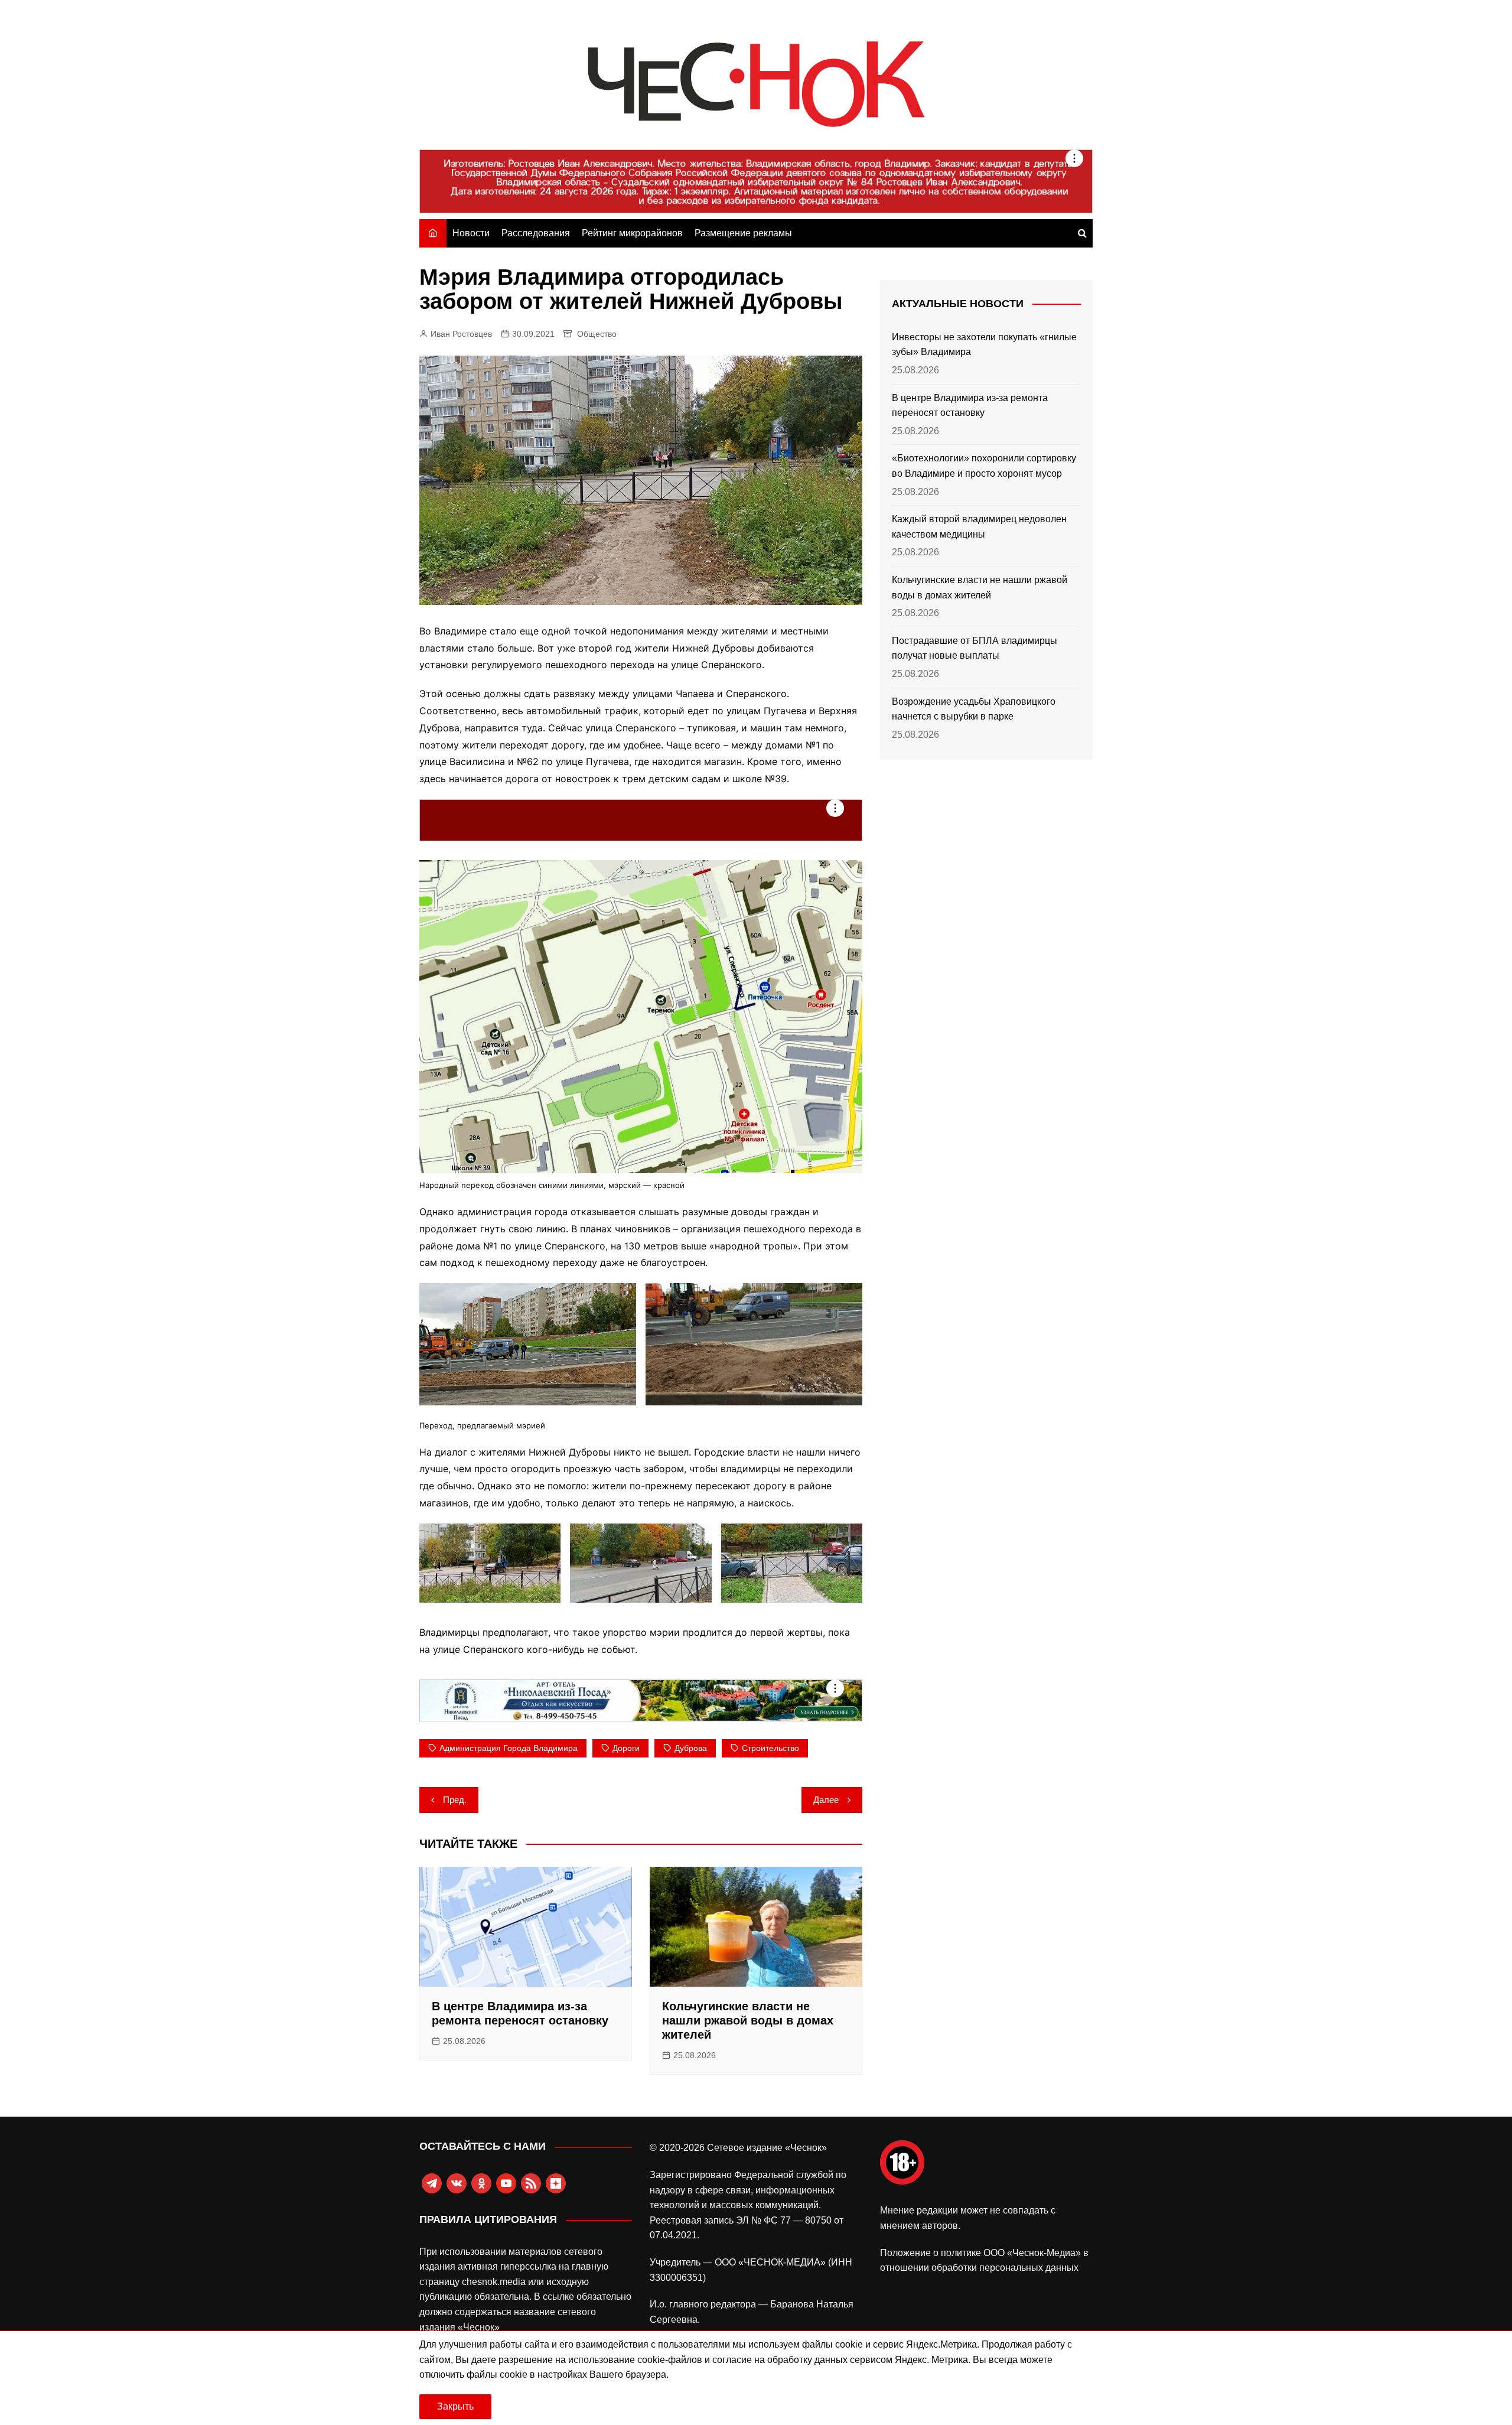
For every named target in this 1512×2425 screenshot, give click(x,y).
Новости (471, 233)
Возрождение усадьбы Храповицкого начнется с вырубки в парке (974, 709)
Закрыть (455, 2406)
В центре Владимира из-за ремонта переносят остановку (970, 406)
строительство (770, 1748)
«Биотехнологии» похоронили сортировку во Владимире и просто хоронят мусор (984, 466)
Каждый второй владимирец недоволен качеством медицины (979, 527)
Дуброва (691, 1748)
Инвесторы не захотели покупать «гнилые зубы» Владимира (984, 345)
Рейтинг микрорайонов (632, 233)
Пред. (455, 1800)
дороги (626, 1748)
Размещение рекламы (743, 233)
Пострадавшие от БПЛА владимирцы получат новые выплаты (975, 648)
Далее (826, 1800)
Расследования (536, 233)
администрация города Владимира (509, 1748)
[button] (528, 1344)
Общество (597, 334)
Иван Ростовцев (461, 334)
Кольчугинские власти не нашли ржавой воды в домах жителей (748, 2020)
